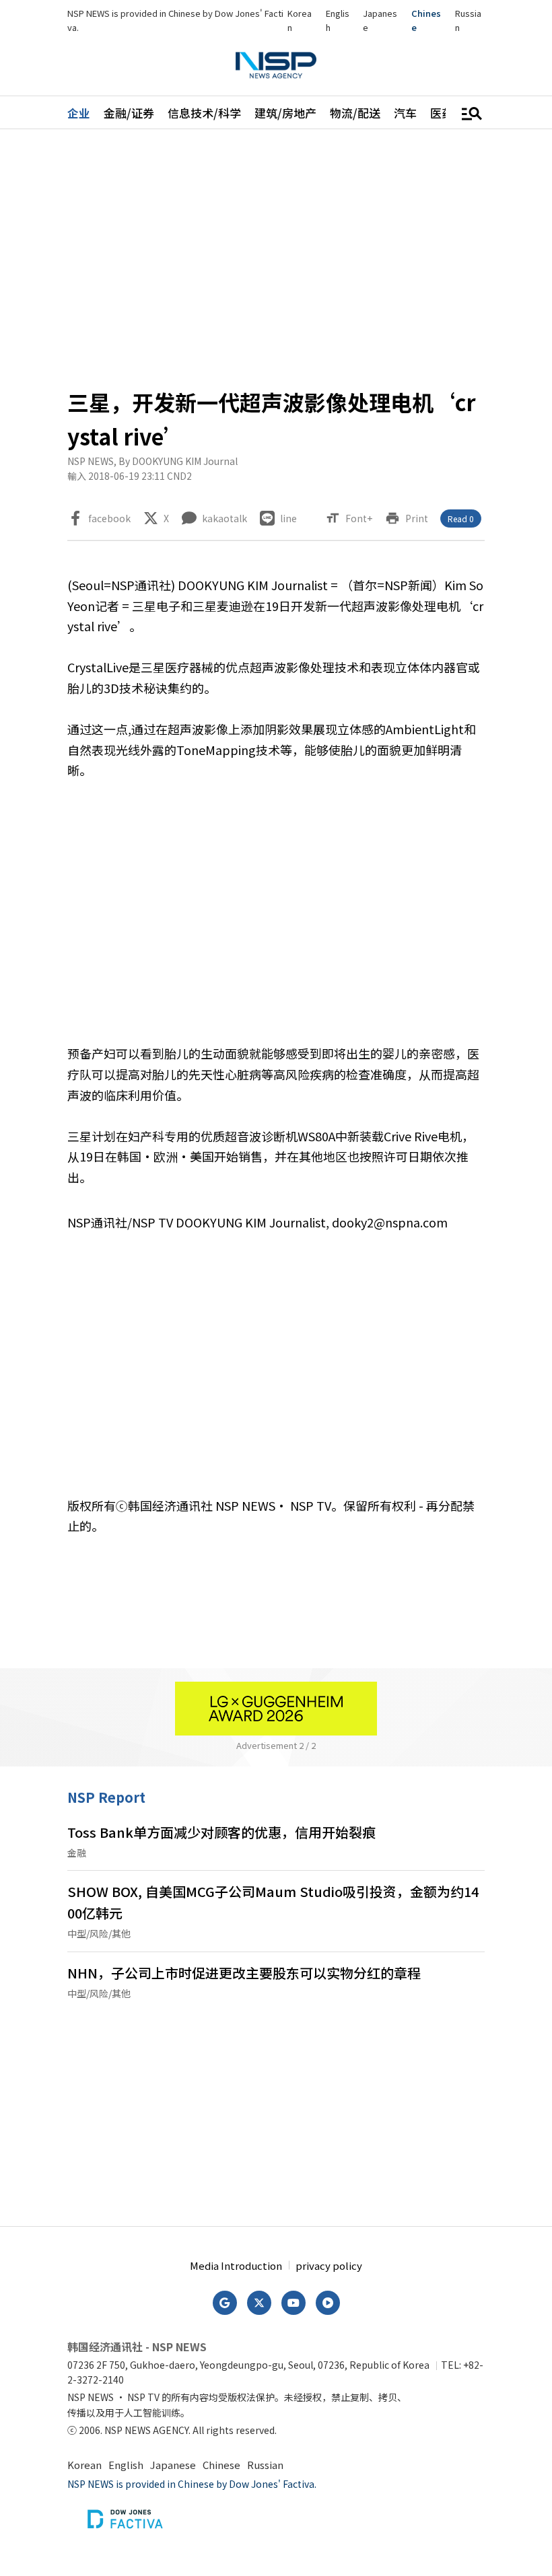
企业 (79, 113)
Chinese (221, 2465)
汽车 (405, 113)
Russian (265, 2465)
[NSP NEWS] (276, 65)
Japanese (173, 2465)
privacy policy (329, 2265)
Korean (84, 2465)
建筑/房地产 (285, 113)
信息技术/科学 (204, 113)
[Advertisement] (276, 257)
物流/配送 (355, 113)
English (126, 2465)
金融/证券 (129, 113)
